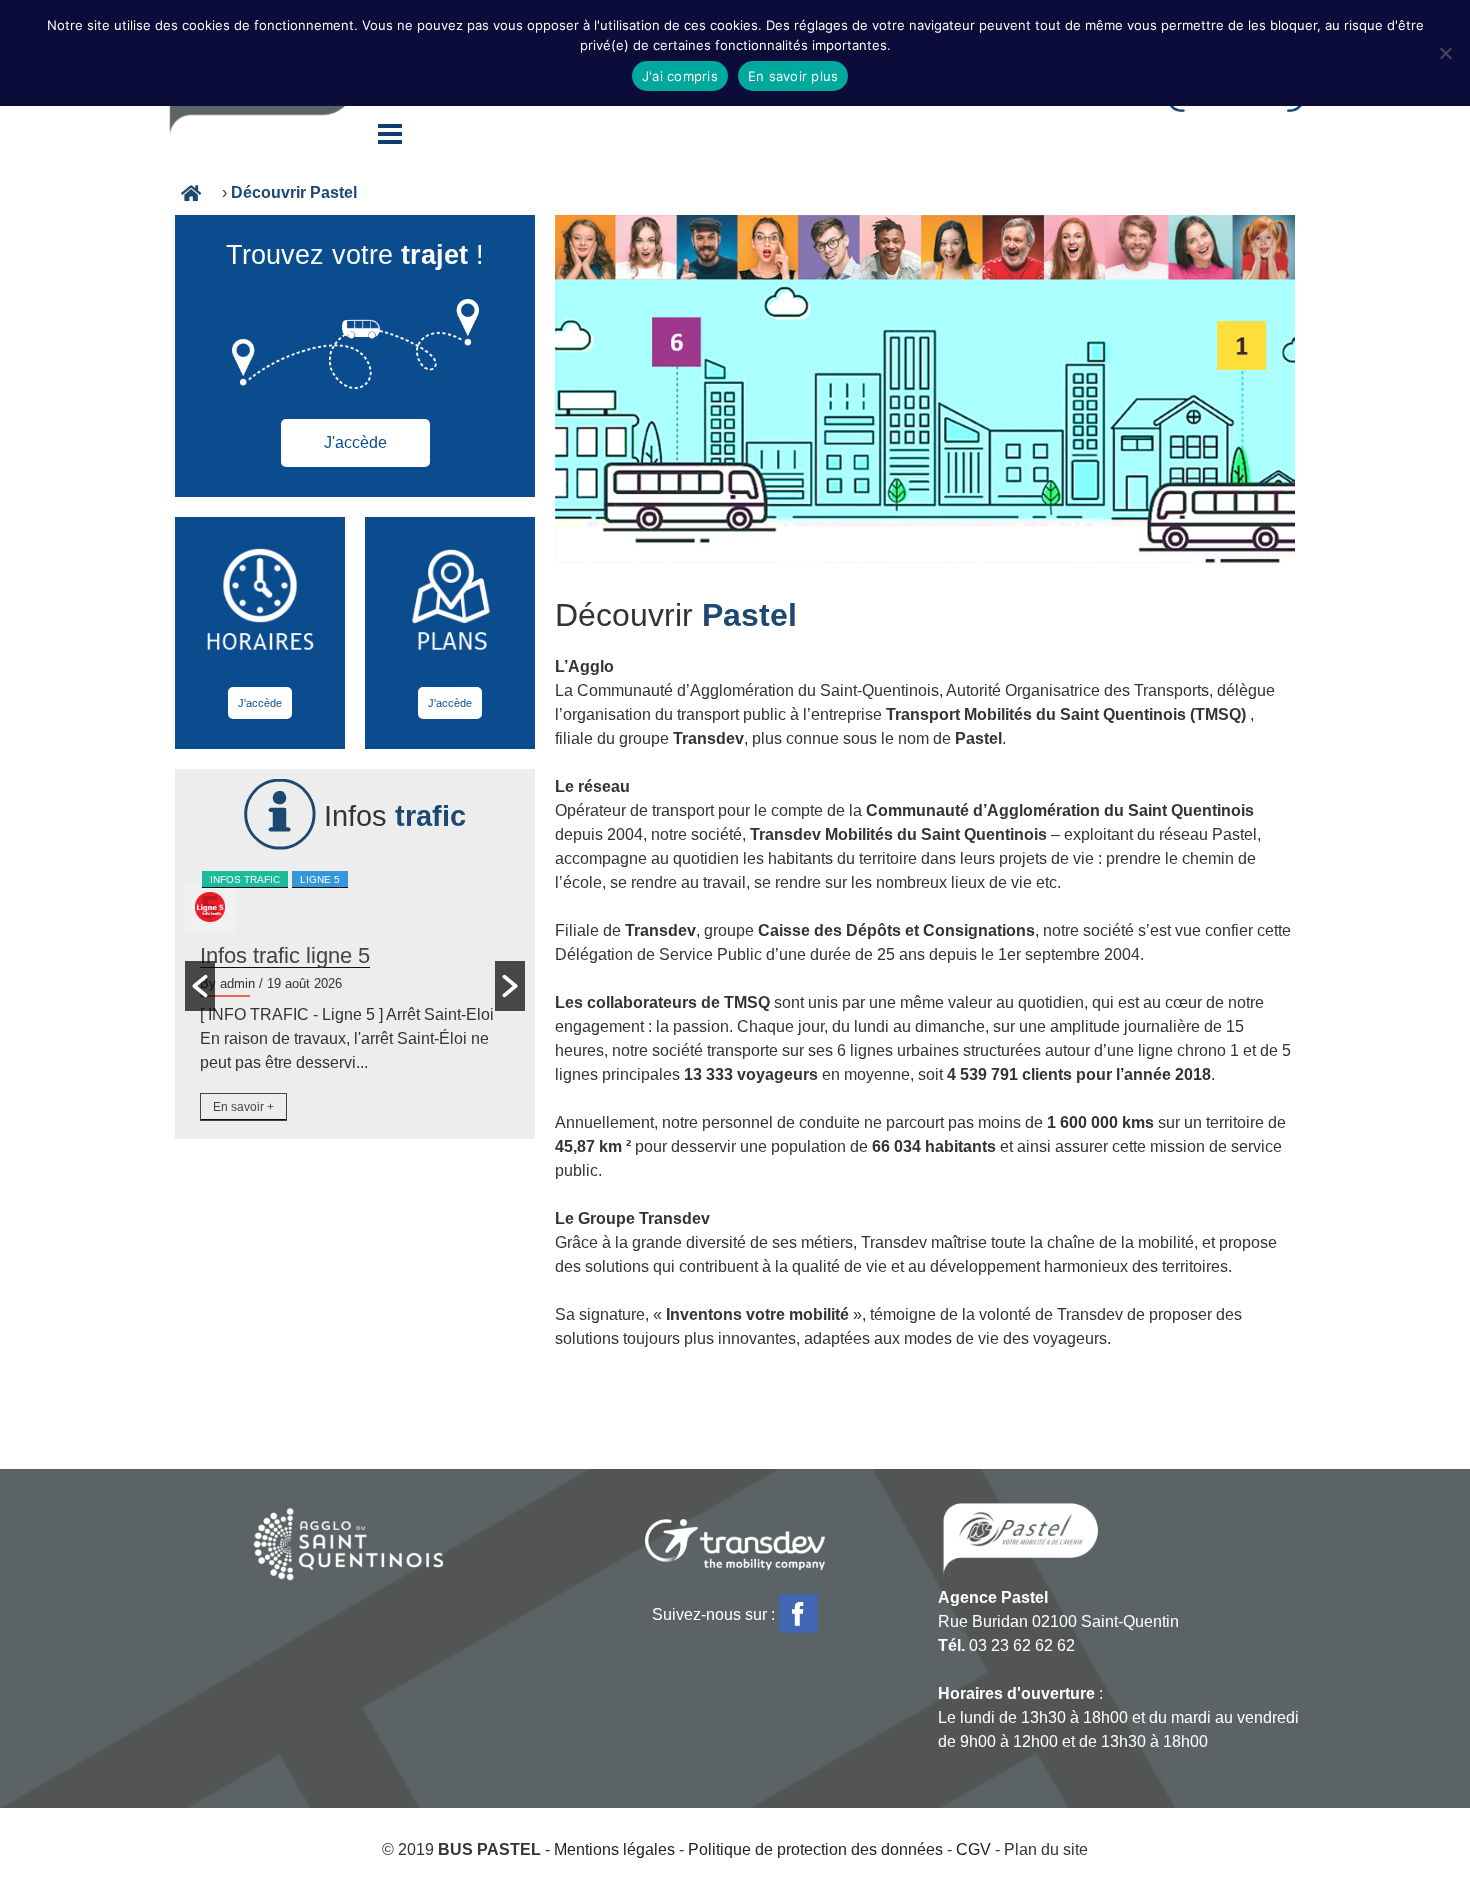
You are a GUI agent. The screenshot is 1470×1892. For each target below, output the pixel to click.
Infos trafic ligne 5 (285, 955)
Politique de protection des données (815, 1849)
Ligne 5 (320, 879)
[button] (200, 986)
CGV (973, 1849)
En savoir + (243, 1107)
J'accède (355, 442)
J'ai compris (680, 76)
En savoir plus (793, 76)
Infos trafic (245, 879)
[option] (355, 998)
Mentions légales (614, 1849)
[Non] (1445, 53)
